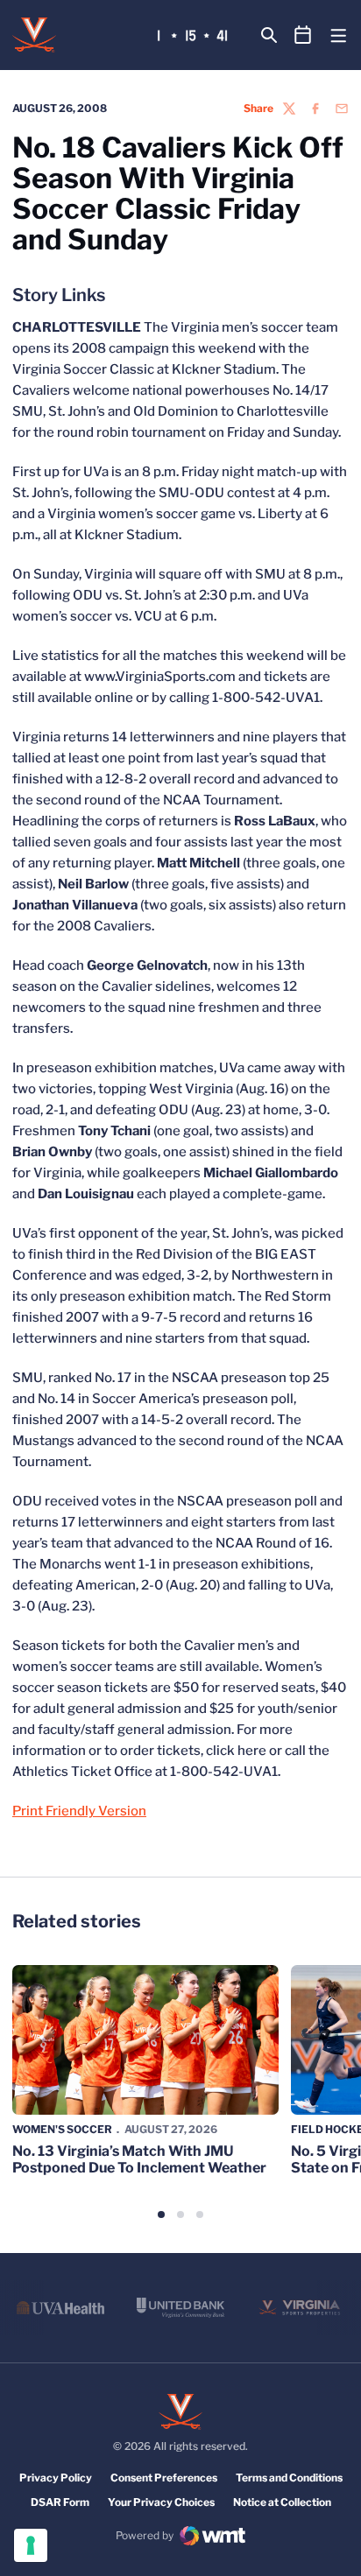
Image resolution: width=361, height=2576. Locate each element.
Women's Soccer (62, 2129)
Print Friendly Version (79, 1811)
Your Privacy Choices (161, 2502)
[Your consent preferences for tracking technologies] (31, 2545)
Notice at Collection (282, 2502)
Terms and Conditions (289, 2478)
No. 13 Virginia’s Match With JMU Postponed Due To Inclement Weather (139, 2159)
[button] (161, 2215)
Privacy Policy (56, 2478)
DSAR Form (60, 2502)
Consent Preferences (164, 2478)
